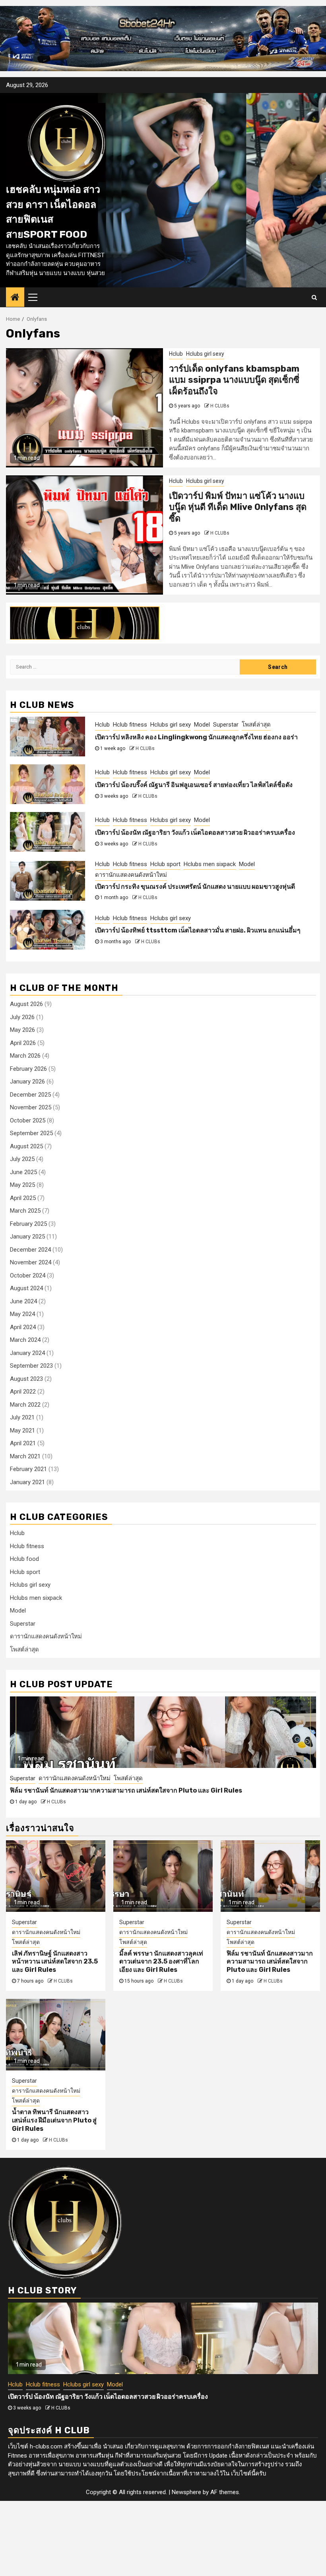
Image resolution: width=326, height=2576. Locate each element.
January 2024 (27, 1353)
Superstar (226, 725)
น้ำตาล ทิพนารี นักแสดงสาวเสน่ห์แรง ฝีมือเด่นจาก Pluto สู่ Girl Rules (107, 1790)
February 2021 (28, 1469)
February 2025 (28, 1224)
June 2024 (23, 1301)
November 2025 (31, 1107)
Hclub (176, 354)
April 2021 (23, 1443)
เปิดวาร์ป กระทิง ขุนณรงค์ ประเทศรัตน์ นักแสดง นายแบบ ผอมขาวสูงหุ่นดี (195, 887)
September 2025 (31, 1133)
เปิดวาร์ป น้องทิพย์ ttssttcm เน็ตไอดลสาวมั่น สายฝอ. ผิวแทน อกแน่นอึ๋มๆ (198, 930)
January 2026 (27, 1082)
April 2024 (23, 1327)
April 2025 (23, 1198)
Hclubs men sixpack (210, 864)
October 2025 (28, 1120)
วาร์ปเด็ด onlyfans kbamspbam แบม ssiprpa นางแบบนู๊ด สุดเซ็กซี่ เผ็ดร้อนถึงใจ (234, 380)
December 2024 (30, 1250)
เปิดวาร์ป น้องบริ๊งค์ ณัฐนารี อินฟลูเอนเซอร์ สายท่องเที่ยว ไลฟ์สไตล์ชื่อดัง (194, 785)
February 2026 (28, 1069)
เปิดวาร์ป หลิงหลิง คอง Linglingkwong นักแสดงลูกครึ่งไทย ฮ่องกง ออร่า (196, 737)
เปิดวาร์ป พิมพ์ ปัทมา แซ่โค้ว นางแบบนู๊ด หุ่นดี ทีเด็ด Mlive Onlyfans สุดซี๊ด (238, 507)
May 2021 (22, 1430)
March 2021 (25, 1456)
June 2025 (23, 1172)
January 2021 (27, 1482)
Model (202, 725)
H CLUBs (220, 406)
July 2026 (22, 1017)
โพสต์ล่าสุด (256, 725)
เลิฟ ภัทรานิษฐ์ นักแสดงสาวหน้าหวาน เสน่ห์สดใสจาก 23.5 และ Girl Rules (55, 1962)
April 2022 (23, 1392)
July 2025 (22, 1159)
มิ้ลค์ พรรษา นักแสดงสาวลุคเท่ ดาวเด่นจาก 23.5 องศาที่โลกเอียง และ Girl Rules (161, 1962)
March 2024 (25, 1340)
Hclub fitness (130, 725)
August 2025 (26, 1146)
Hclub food (24, 1559)
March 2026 (25, 1056)
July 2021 (22, 1417)
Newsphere (186, 2492)
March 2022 (25, 1405)
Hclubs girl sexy (205, 354)
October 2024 (28, 1275)
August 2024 (26, 1288)
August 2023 (26, 1379)
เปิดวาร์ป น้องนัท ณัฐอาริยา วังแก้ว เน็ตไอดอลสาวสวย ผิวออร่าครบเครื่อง (195, 832)
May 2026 (22, 1030)
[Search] (314, 297)
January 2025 (27, 1237)
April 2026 (23, 1043)
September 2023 (31, 1366)
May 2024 (22, 1314)
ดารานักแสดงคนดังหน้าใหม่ (131, 875)
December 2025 (30, 1095)
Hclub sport (165, 864)
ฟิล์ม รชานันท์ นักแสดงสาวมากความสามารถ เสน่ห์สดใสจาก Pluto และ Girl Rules (270, 1962)
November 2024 (31, 1262)
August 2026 (26, 1004)
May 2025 (22, 1185)
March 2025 (25, 1211)
